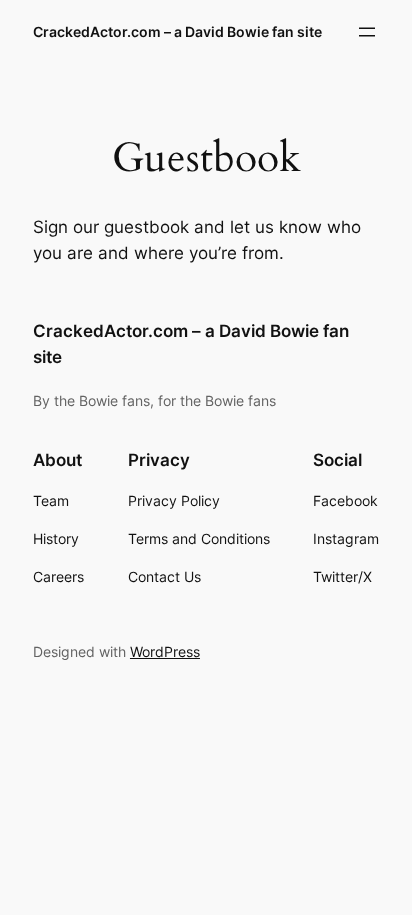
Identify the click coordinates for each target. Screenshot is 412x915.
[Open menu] (367, 32)
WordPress (165, 651)
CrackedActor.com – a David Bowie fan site (177, 31)
